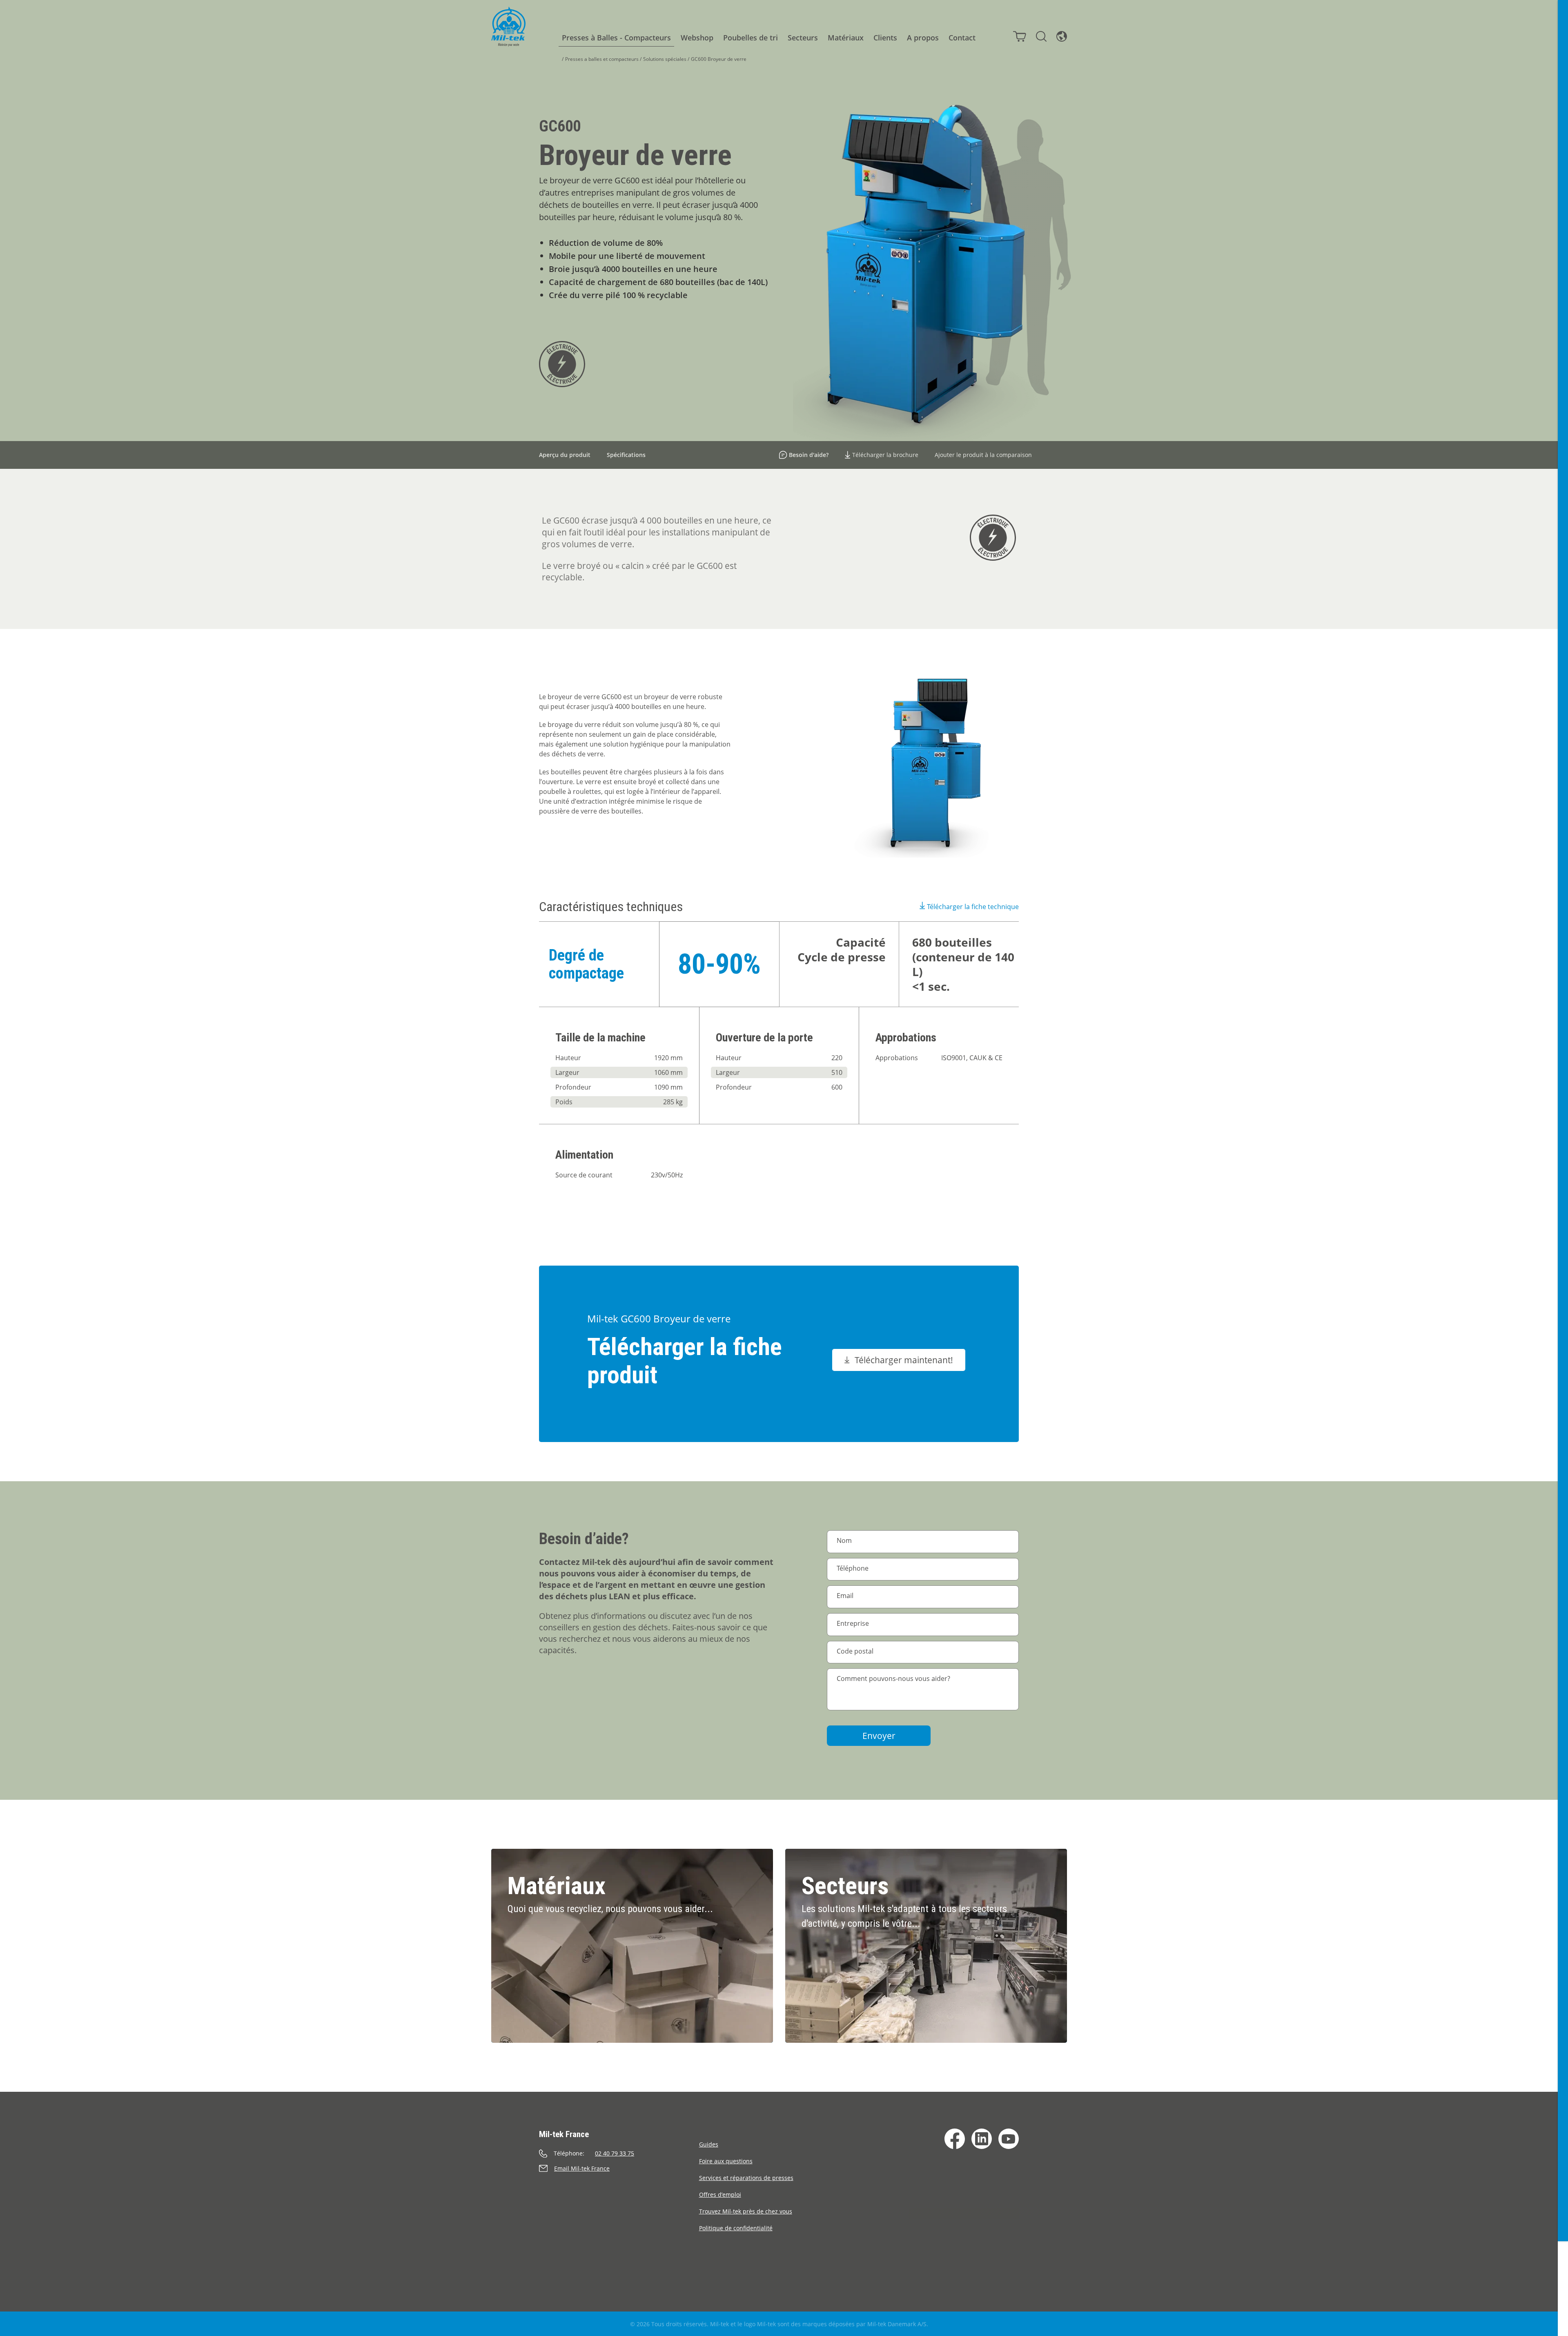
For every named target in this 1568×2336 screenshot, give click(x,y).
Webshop (697, 38)
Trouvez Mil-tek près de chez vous (746, 2211)
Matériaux (846, 38)
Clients (885, 38)
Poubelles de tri (751, 38)
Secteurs (803, 38)
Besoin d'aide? (809, 455)
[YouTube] (1009, 2139)
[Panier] (1020, 36)
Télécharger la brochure (885, 455)
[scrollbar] (1563, 1168)
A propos (923, 38)
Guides (709, 2144)
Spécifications (626, 455)
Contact (962, 38)
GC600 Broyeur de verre (719, 59)
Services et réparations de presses (746, 2178)
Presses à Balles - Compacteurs (616, 38)
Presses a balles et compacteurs (602, 59)
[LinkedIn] (982, 2139)
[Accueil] (508, 27)
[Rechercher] (1041, 36)
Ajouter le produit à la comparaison (983, 455)
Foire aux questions (726, 2161)
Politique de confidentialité (736, 2228)
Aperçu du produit (565, 455)
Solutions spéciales (665, 59)
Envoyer (879, 1736)
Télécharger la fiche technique (973, 907)
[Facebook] (955, 2139)
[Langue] (1062, 36)
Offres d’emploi (720, 2194)
